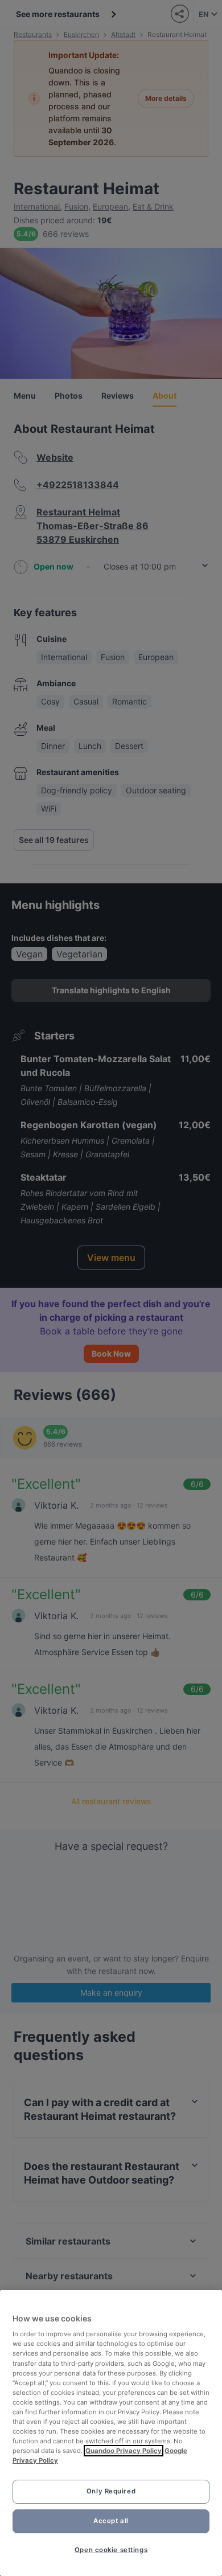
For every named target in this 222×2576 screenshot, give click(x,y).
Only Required (111, 2491)
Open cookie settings (111, 2550)
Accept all (111, 2521)
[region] (111, 2433)
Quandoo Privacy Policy (124, 2451)
